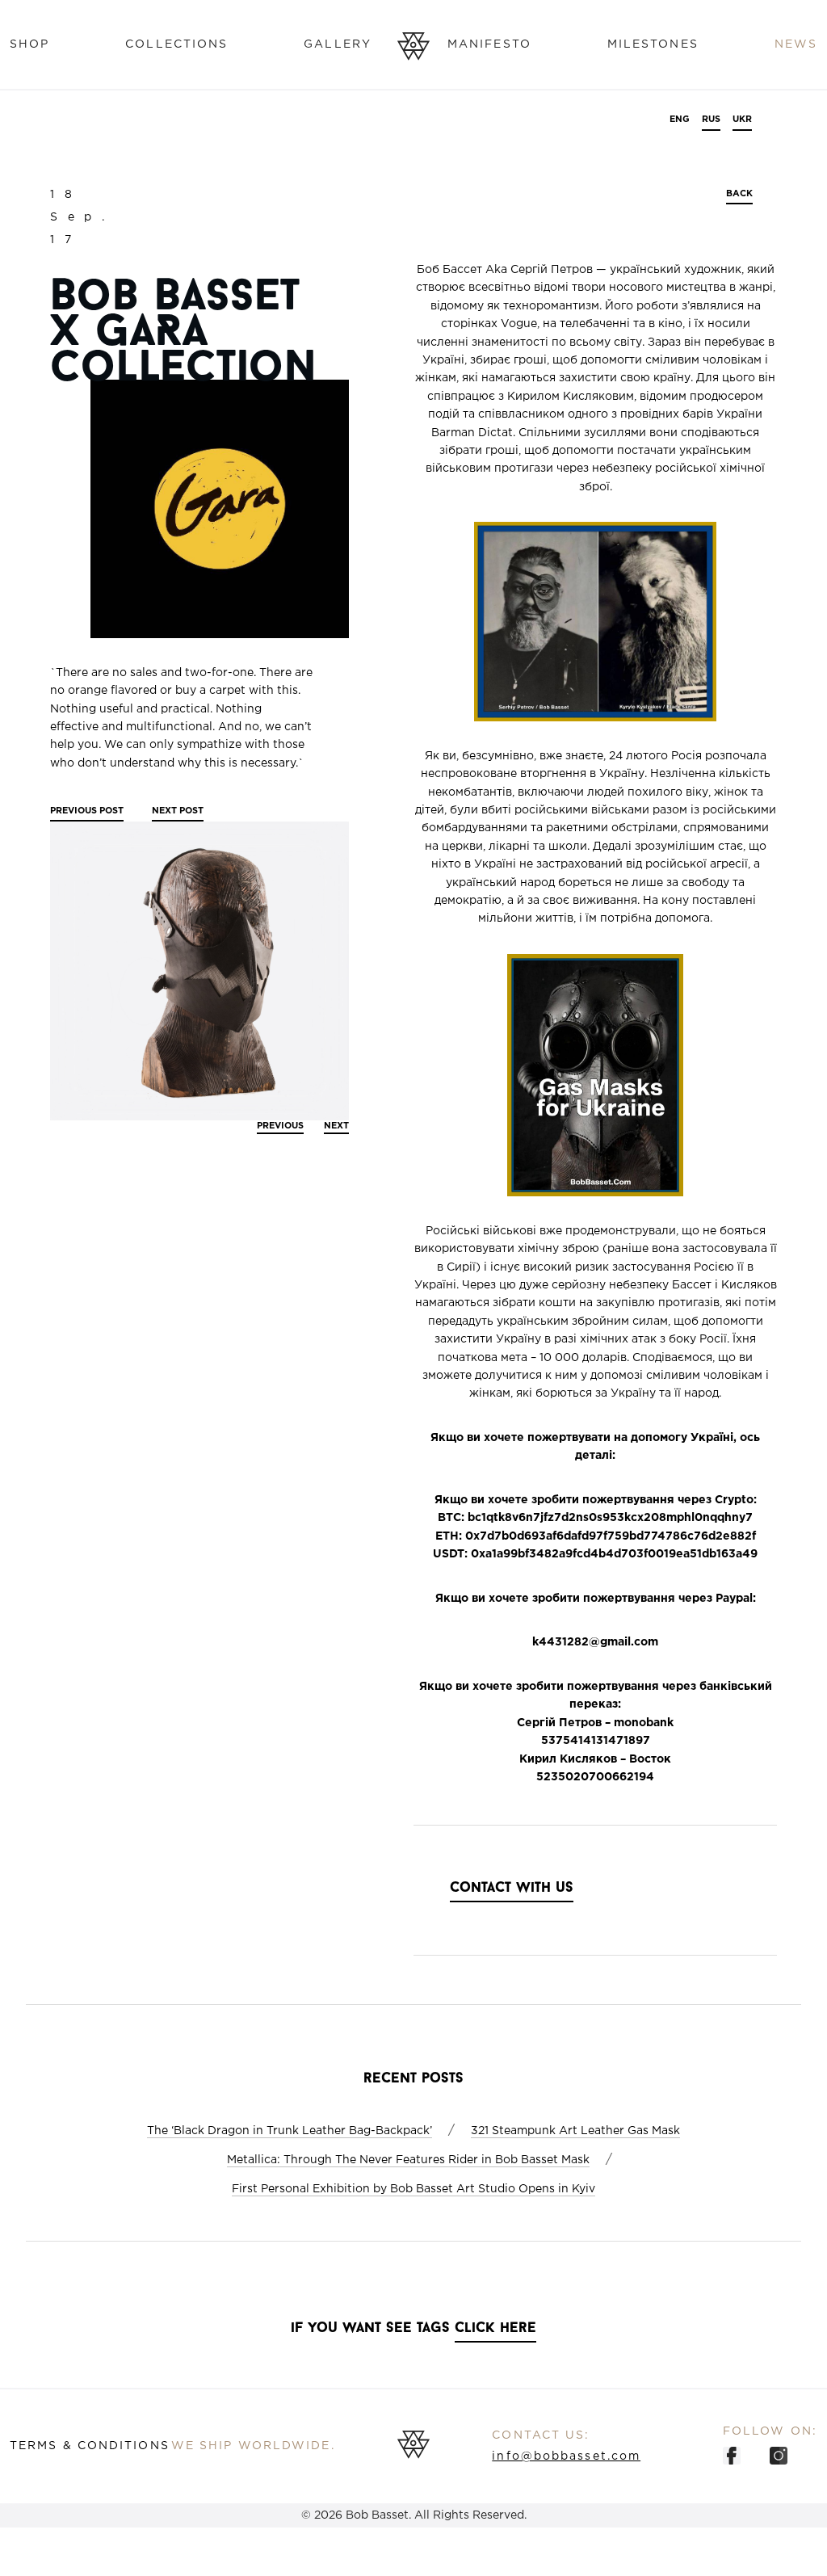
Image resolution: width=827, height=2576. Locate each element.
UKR (742, 120)
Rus (711, 120)
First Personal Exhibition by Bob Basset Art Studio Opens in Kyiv (413, 2189)
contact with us (512, 1889)
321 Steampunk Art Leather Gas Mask (575, 2131)
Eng (680, 120)
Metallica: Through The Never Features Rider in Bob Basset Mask (408, 2160)
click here (495, 2329)
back (739, 194)
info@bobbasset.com (566, 2456)
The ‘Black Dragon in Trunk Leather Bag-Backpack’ (290, 2131)
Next (178, 811)
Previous (87, 811)
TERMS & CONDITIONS (90, 2446)
